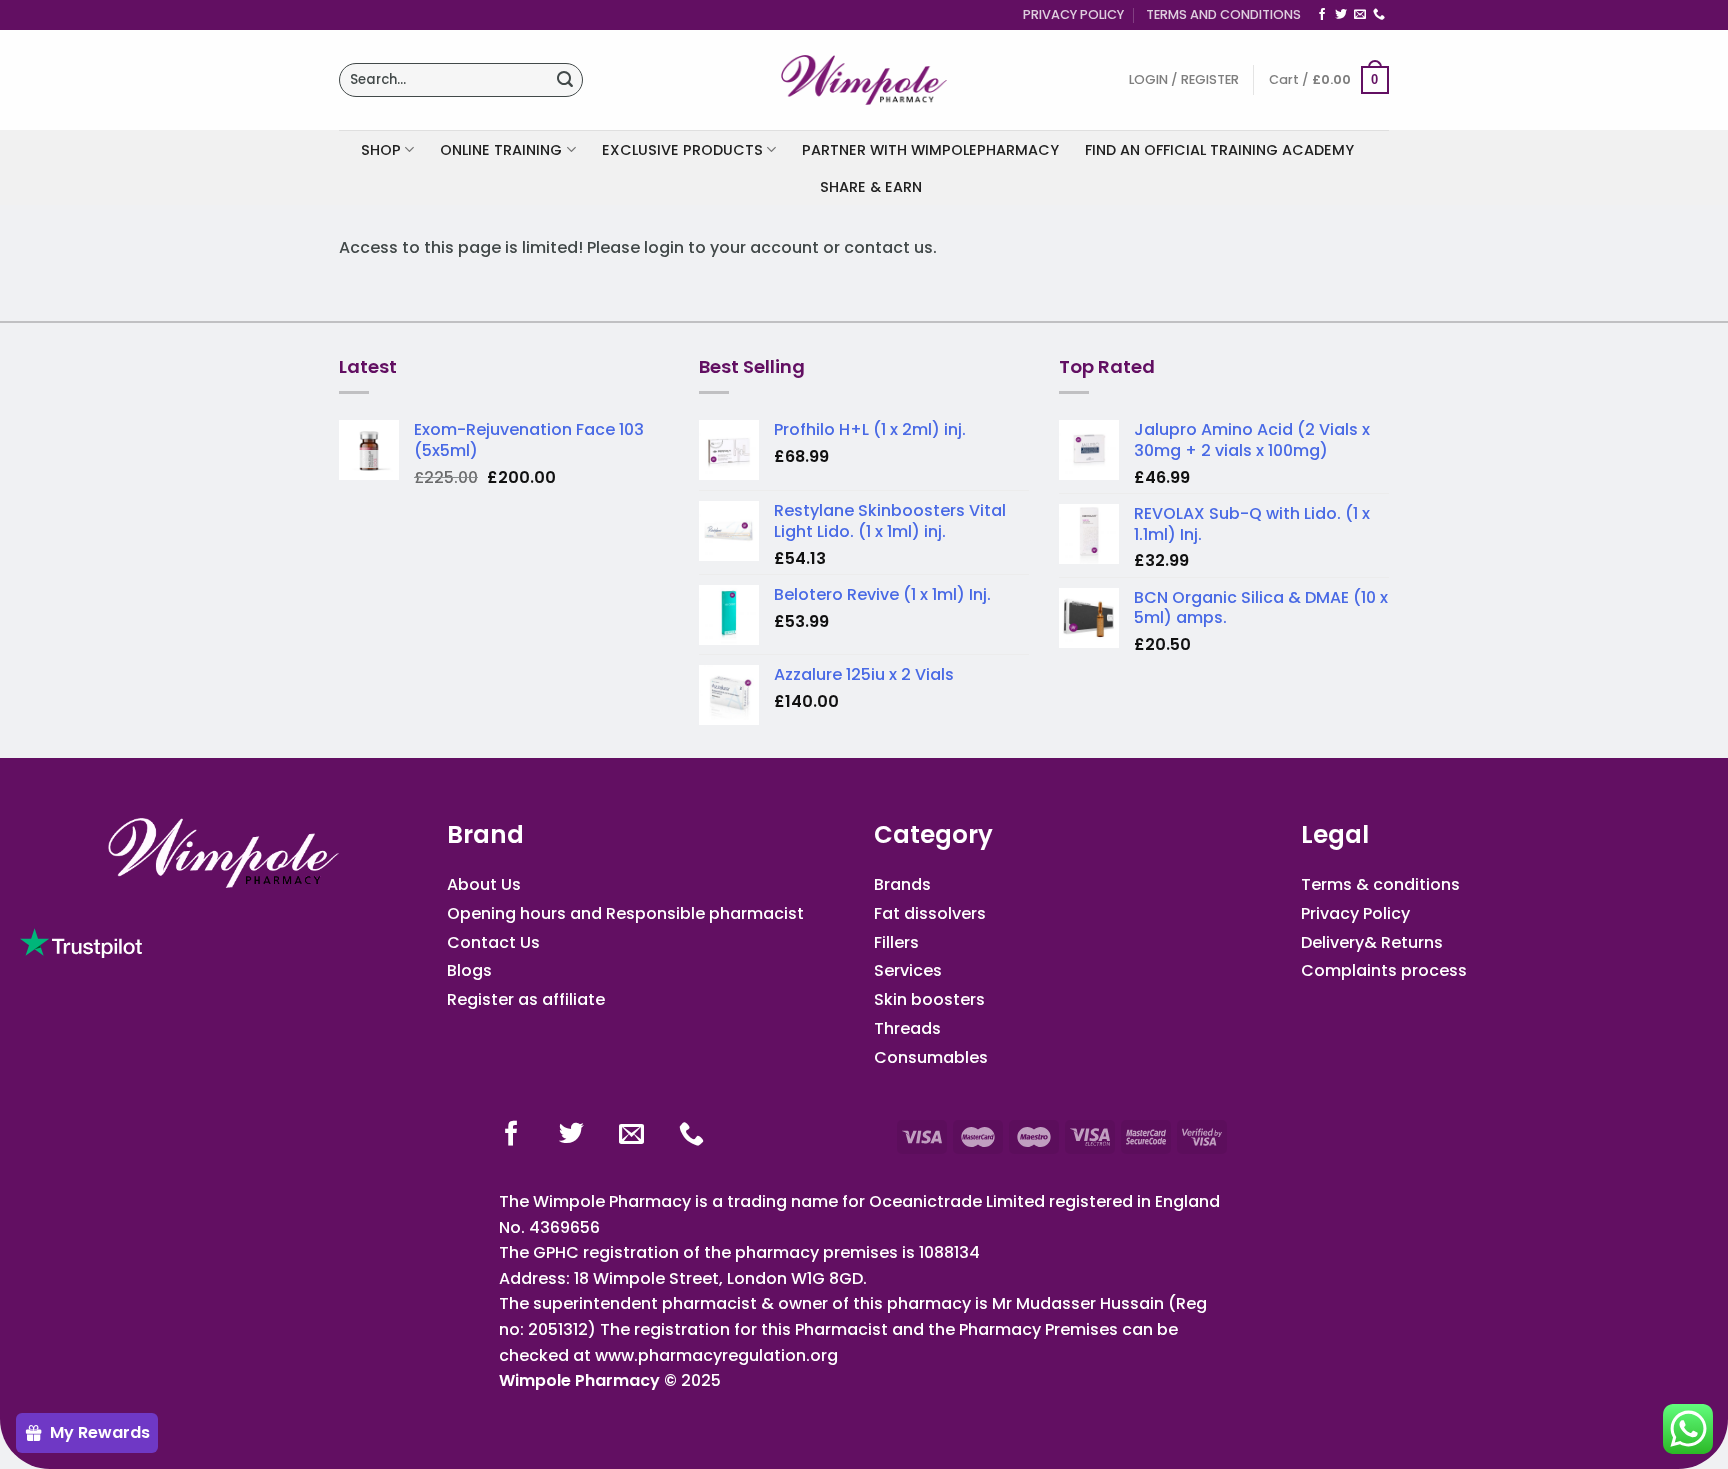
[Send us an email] (1360, 15)
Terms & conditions (1380, 884)
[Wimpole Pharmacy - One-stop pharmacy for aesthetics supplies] (864, 80)
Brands (902, 884)
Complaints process (1384, 970)
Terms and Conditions (1223, 14)
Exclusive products (682, 150)
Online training (501, 150)
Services (908, 970)
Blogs (469, 970)
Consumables (931, 1057)
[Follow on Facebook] (1322, 15)
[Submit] (565, 80)
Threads (907, 1028)
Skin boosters (929, 999)
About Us (484, 884)
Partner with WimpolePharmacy (930, 150)
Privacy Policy (1073, 14)
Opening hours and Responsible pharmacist (625, 913)
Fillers (896, 942)
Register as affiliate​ (526, 999)
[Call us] (1379, 15)
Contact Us (493, 942)
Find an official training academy (1219, 150)
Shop (381, 150)
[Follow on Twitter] (1341, 15)
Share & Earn (871, 187)
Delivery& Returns (1372, 942)
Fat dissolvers (930, 913)
